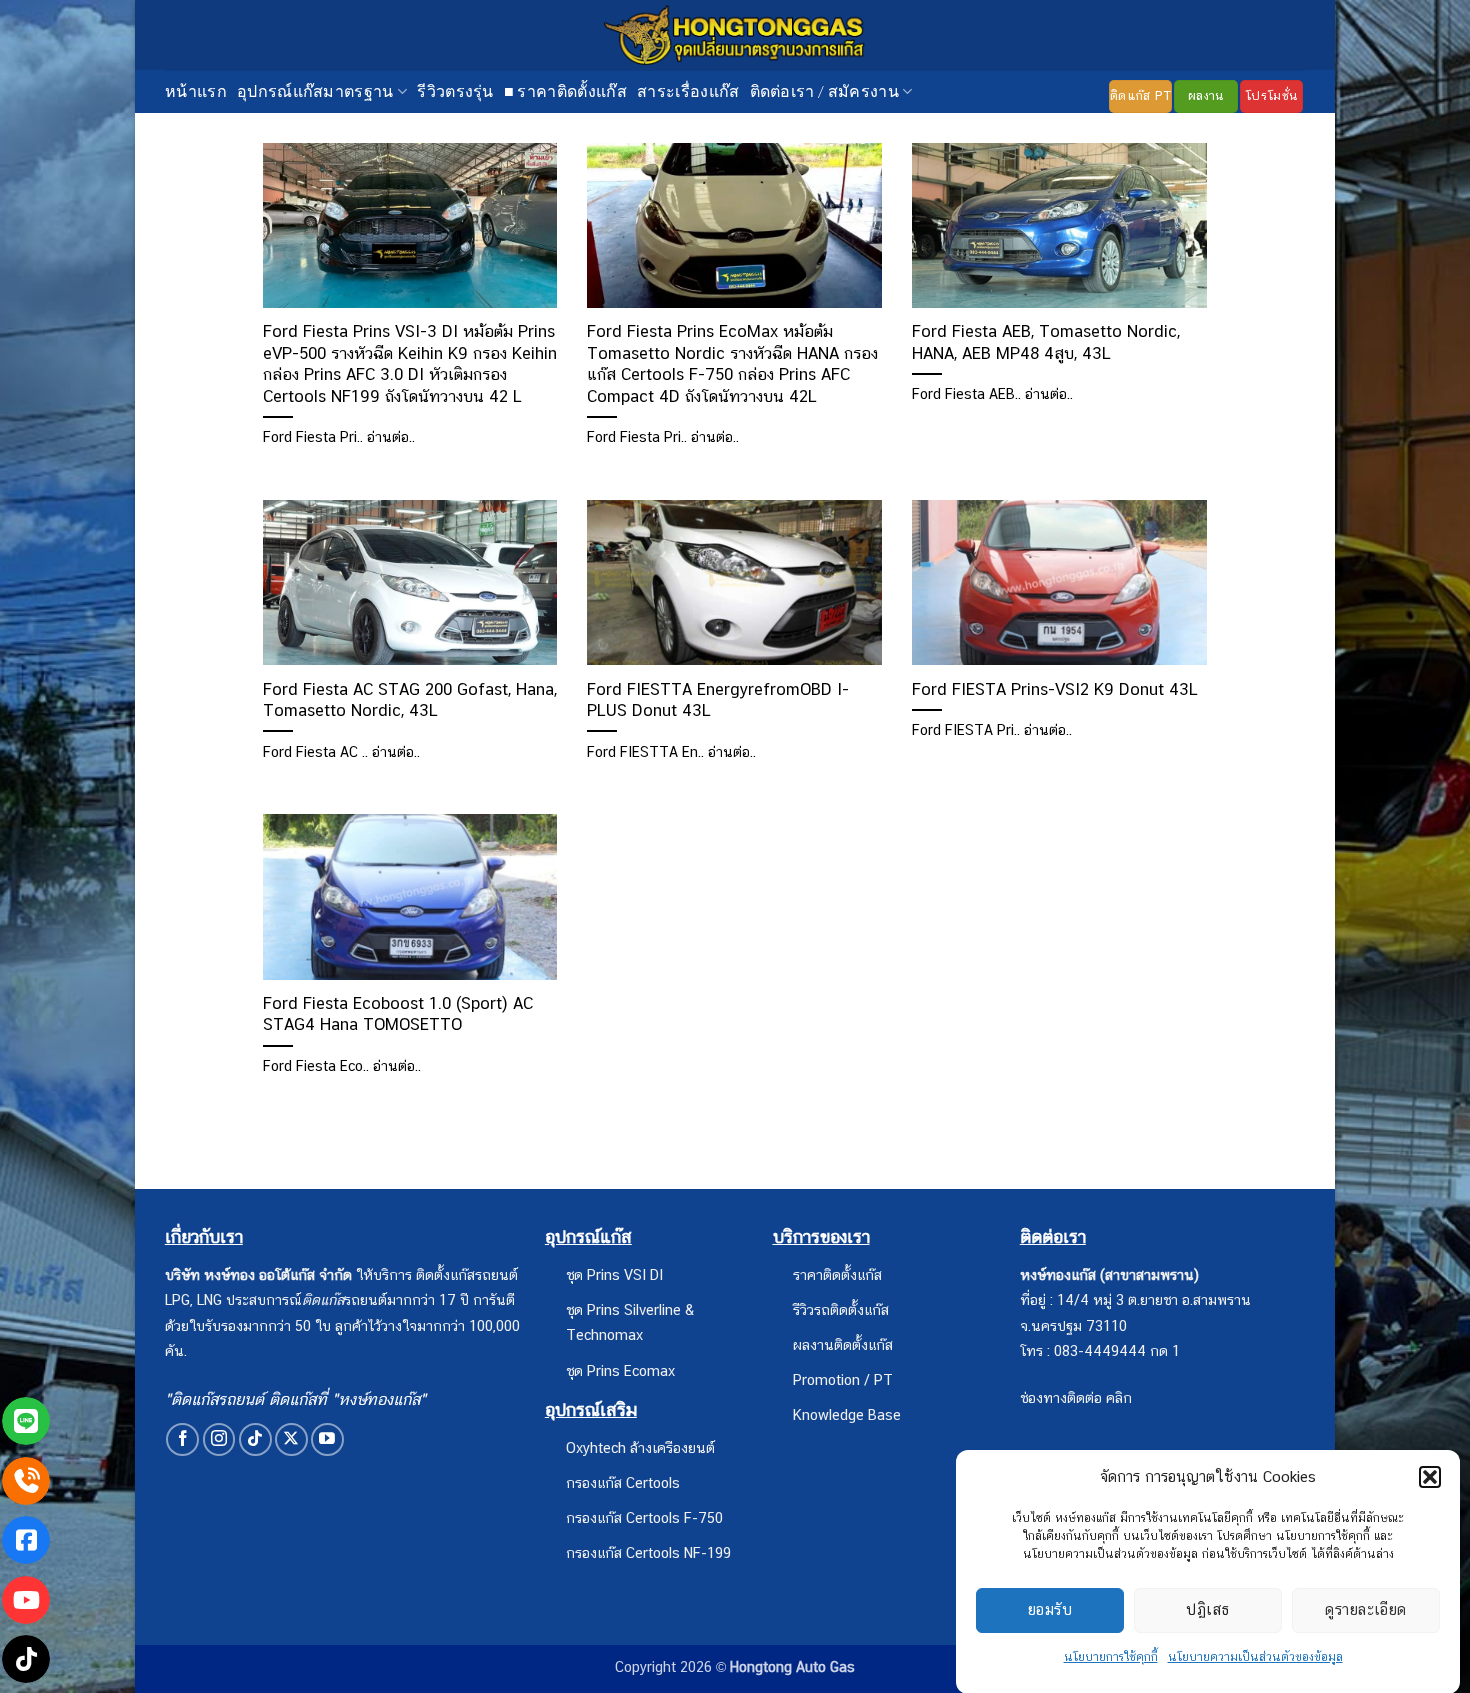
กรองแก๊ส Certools (623, 1482)
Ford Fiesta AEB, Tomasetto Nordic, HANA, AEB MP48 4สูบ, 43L (1046, 342)
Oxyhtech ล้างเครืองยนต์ (640, 1447)
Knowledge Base (847, 1414)
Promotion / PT (843, 1379)
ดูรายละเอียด (1366, 1609)
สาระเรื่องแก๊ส (688, 90)
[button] (1430, 1477)
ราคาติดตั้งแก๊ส (837, 1274)
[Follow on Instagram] (219, 1439)
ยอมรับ (1050, 1609)
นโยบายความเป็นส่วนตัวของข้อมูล (1255, 1657)
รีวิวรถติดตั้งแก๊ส (841, 1309)
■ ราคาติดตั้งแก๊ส (565, 90)
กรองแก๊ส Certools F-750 (644, 1517)
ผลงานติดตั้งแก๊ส (843, 1344)
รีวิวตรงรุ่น (455, 90)
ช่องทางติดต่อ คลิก (1076, 1397)
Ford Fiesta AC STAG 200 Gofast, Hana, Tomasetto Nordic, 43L (410, 700)
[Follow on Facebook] (182, 1439)
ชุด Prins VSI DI (614, 1274)
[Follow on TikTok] (255, 1439)
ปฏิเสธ (1207, 1609)
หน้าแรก (196, 90)
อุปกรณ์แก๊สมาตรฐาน (315, 90)
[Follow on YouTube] (327, 1439)
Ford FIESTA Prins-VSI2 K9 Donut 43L (1055, 689)
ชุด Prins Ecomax (620, 1370)
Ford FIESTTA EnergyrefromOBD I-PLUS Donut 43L (718, 700)
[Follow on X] (291, 1439)
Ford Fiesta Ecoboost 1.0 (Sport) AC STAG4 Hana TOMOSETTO (398, 1014)
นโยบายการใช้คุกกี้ (1111, 1657)
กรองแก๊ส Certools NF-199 (648, 1552)
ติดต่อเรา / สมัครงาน (824, 90)
